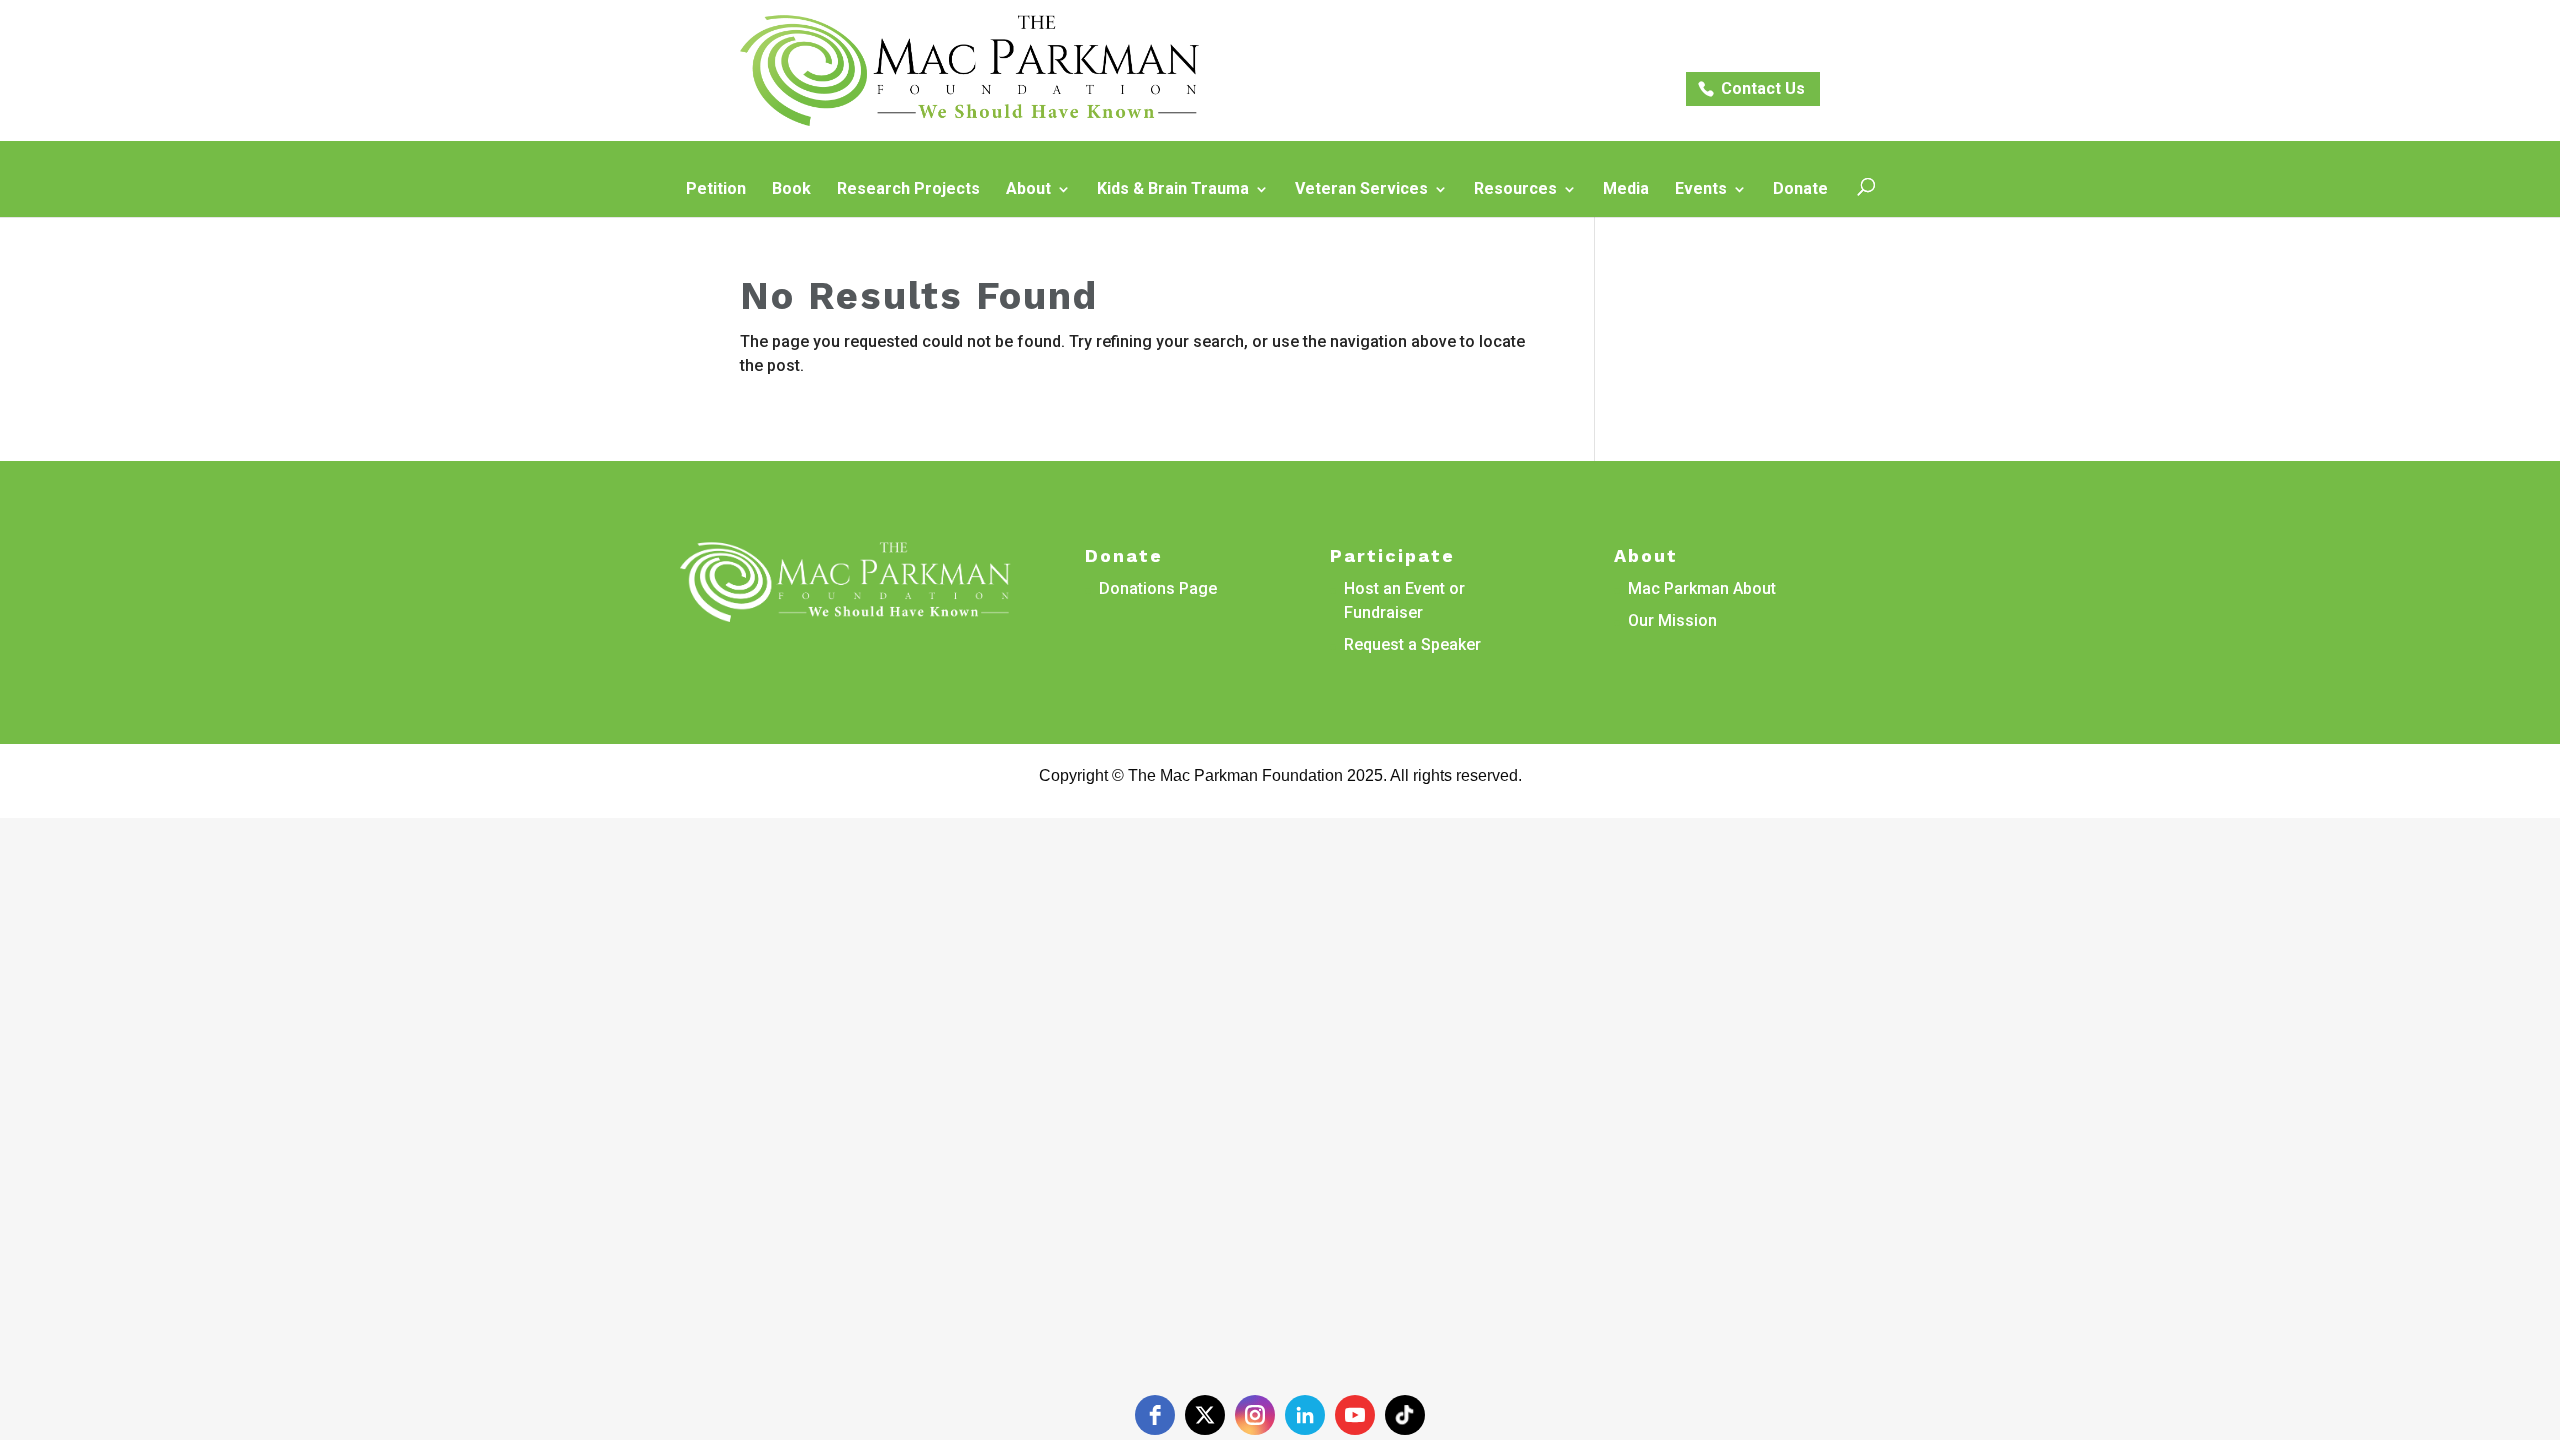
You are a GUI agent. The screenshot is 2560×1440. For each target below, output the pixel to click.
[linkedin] (1305, 1415)
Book (791, 190)
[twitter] (1205, 1415)
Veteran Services (1361, 190)
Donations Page (1158, 588)
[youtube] (1355, 1415)
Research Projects (908, 190)
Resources (1515, 190)
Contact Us (1763, 88)
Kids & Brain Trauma (1173, 190)
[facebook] (1155, 1415)
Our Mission (1672, 620)
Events (1701, 190)
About (1028, 190)
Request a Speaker (1412, 644)
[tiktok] (1405, 1415)
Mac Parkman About (1702, 588)
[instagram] (1255, 1415)
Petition (716, 190)
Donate (1800, 190)
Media (1626, 190)
